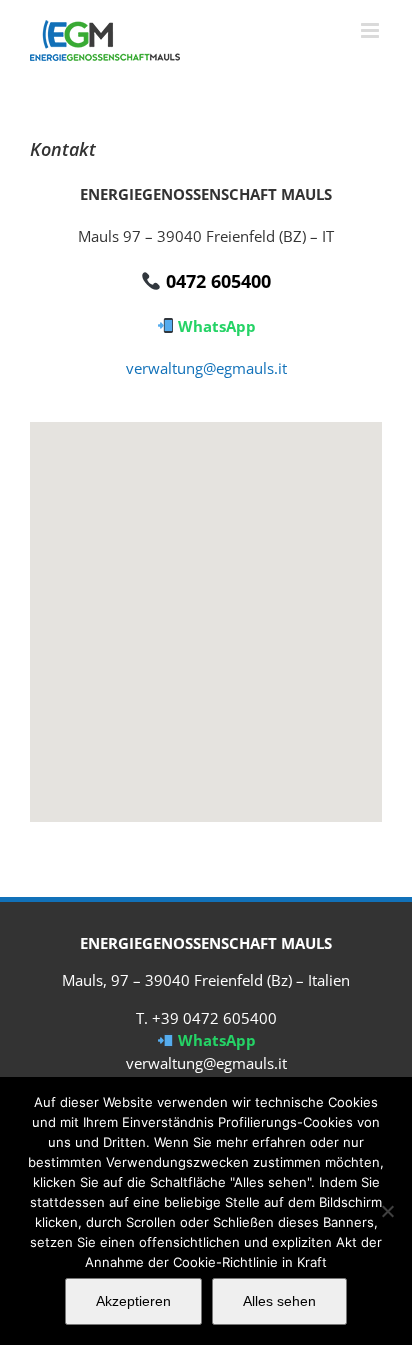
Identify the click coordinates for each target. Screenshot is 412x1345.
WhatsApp (214, 326)
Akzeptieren (133, 1301)
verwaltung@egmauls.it (206, 368)
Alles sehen (279, 1301)
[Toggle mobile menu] (371, 30)
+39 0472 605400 (214, 1018)
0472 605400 (216, 281)
